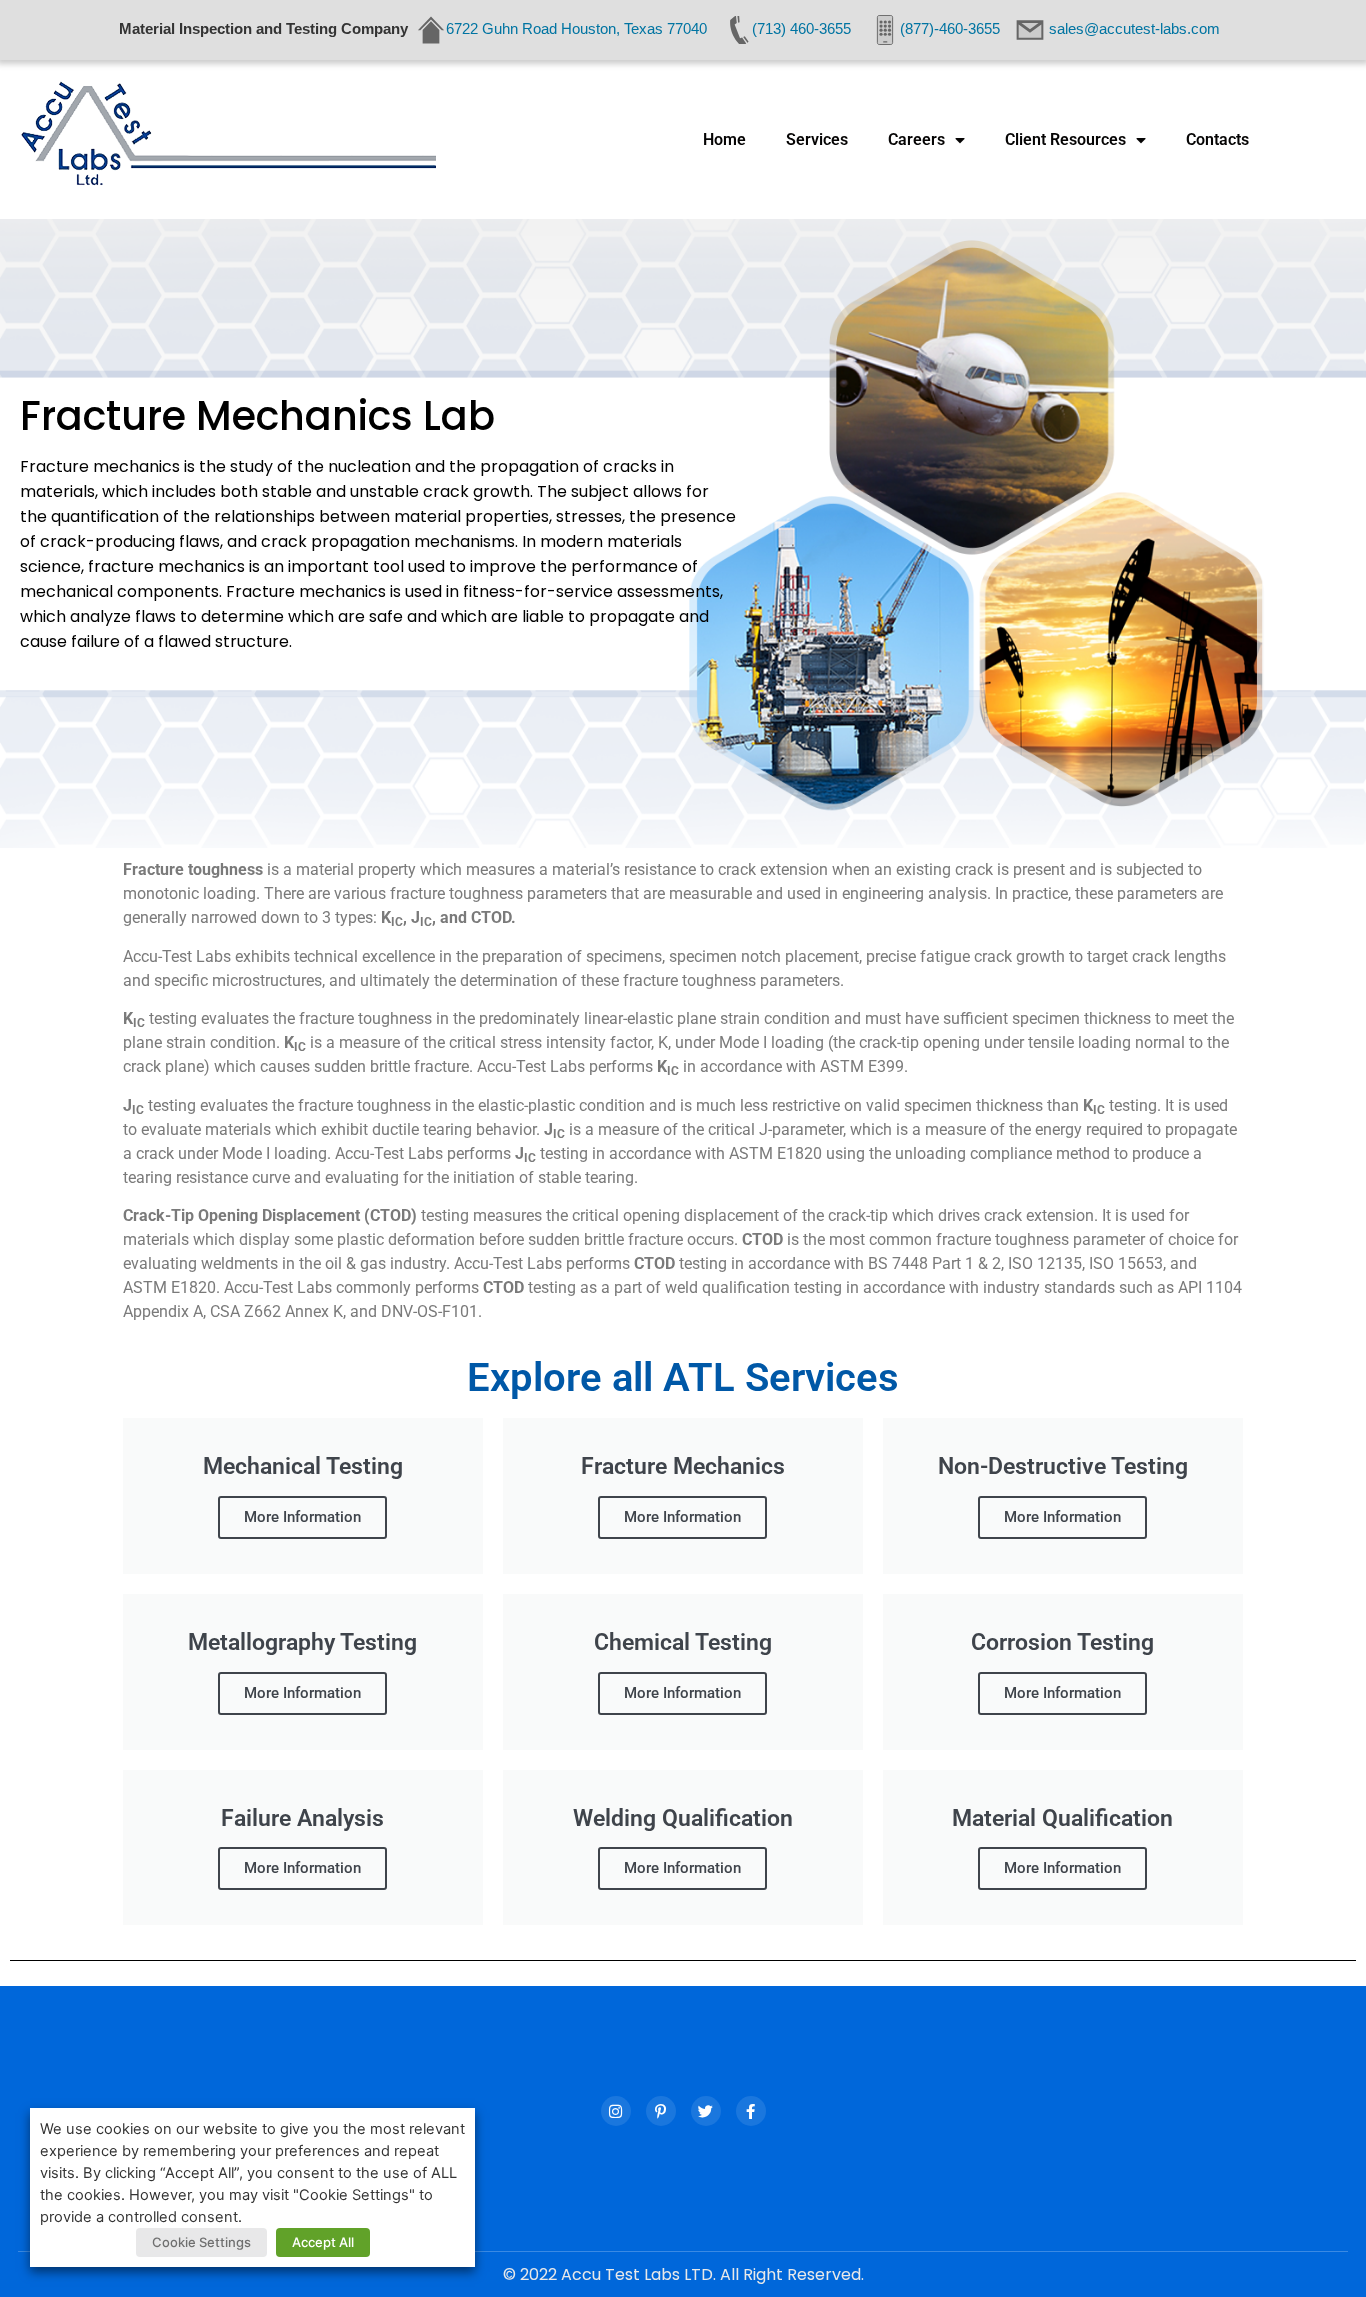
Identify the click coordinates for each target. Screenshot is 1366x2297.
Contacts (1217, 139)
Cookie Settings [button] (201, 2242)
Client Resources (1065, 139)
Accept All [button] (323, 2242)
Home (724, 139)
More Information (302, 1517)
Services (817, 139)
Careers (916, 139)
